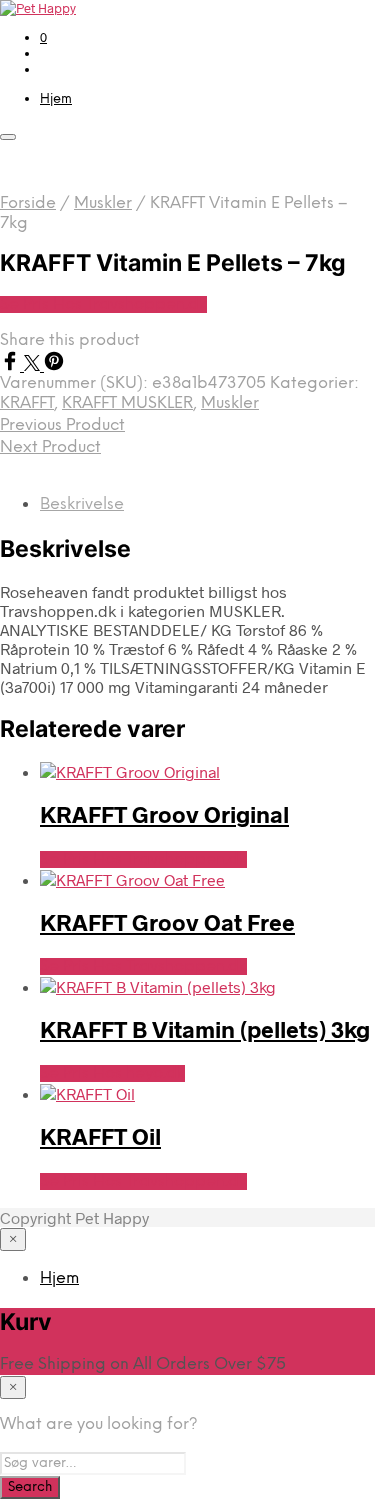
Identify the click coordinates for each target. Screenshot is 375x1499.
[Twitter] (34, 364)
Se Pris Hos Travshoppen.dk (103, 304)
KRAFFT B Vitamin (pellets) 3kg (205, 1029)
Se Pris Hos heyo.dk (112, 1073)
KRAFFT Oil (100, 1136)
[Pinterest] (54, 364)
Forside (28, 203)
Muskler (103, 203)
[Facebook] (12, 364)
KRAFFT (27, 403)
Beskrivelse (82, 504)
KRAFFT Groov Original (164, 814)
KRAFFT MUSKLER (127, 403)
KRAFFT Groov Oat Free (167, 922)
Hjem (56, 99)
